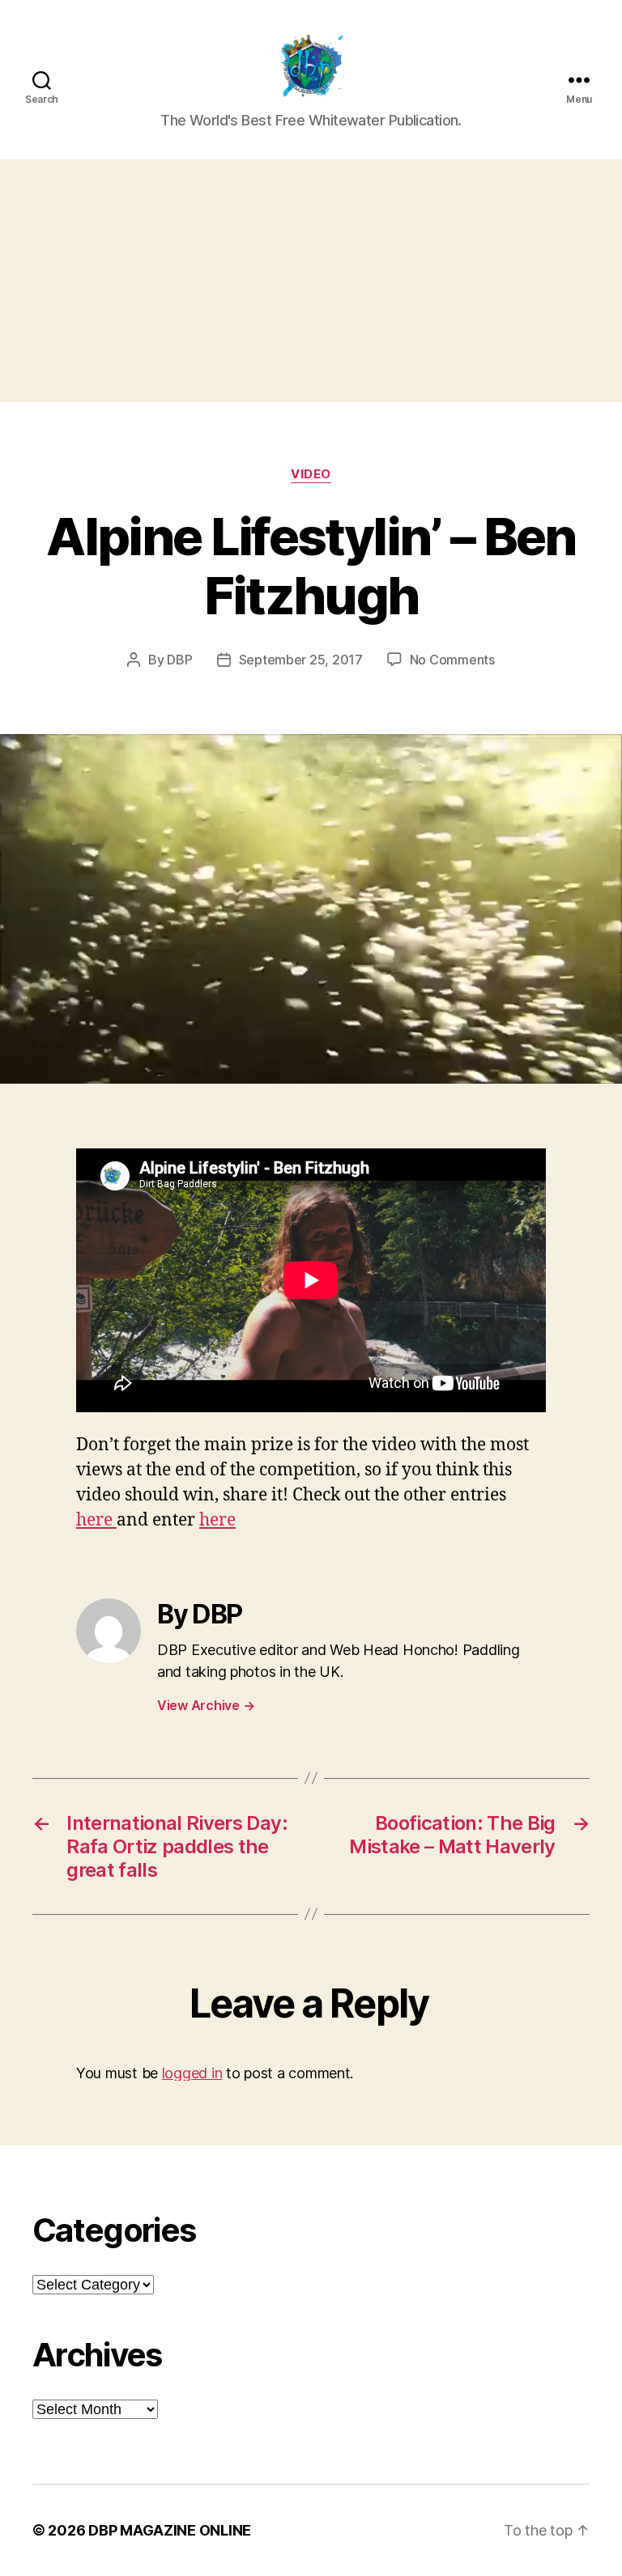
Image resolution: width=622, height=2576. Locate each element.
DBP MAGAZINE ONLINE (170, 2530)
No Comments (452, 660)
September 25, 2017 (301, 660)
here (96, 1520)
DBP (179, 660)
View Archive (206, 1705)
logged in (192, 2073)
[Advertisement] (311, 281)
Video (311, 474)
